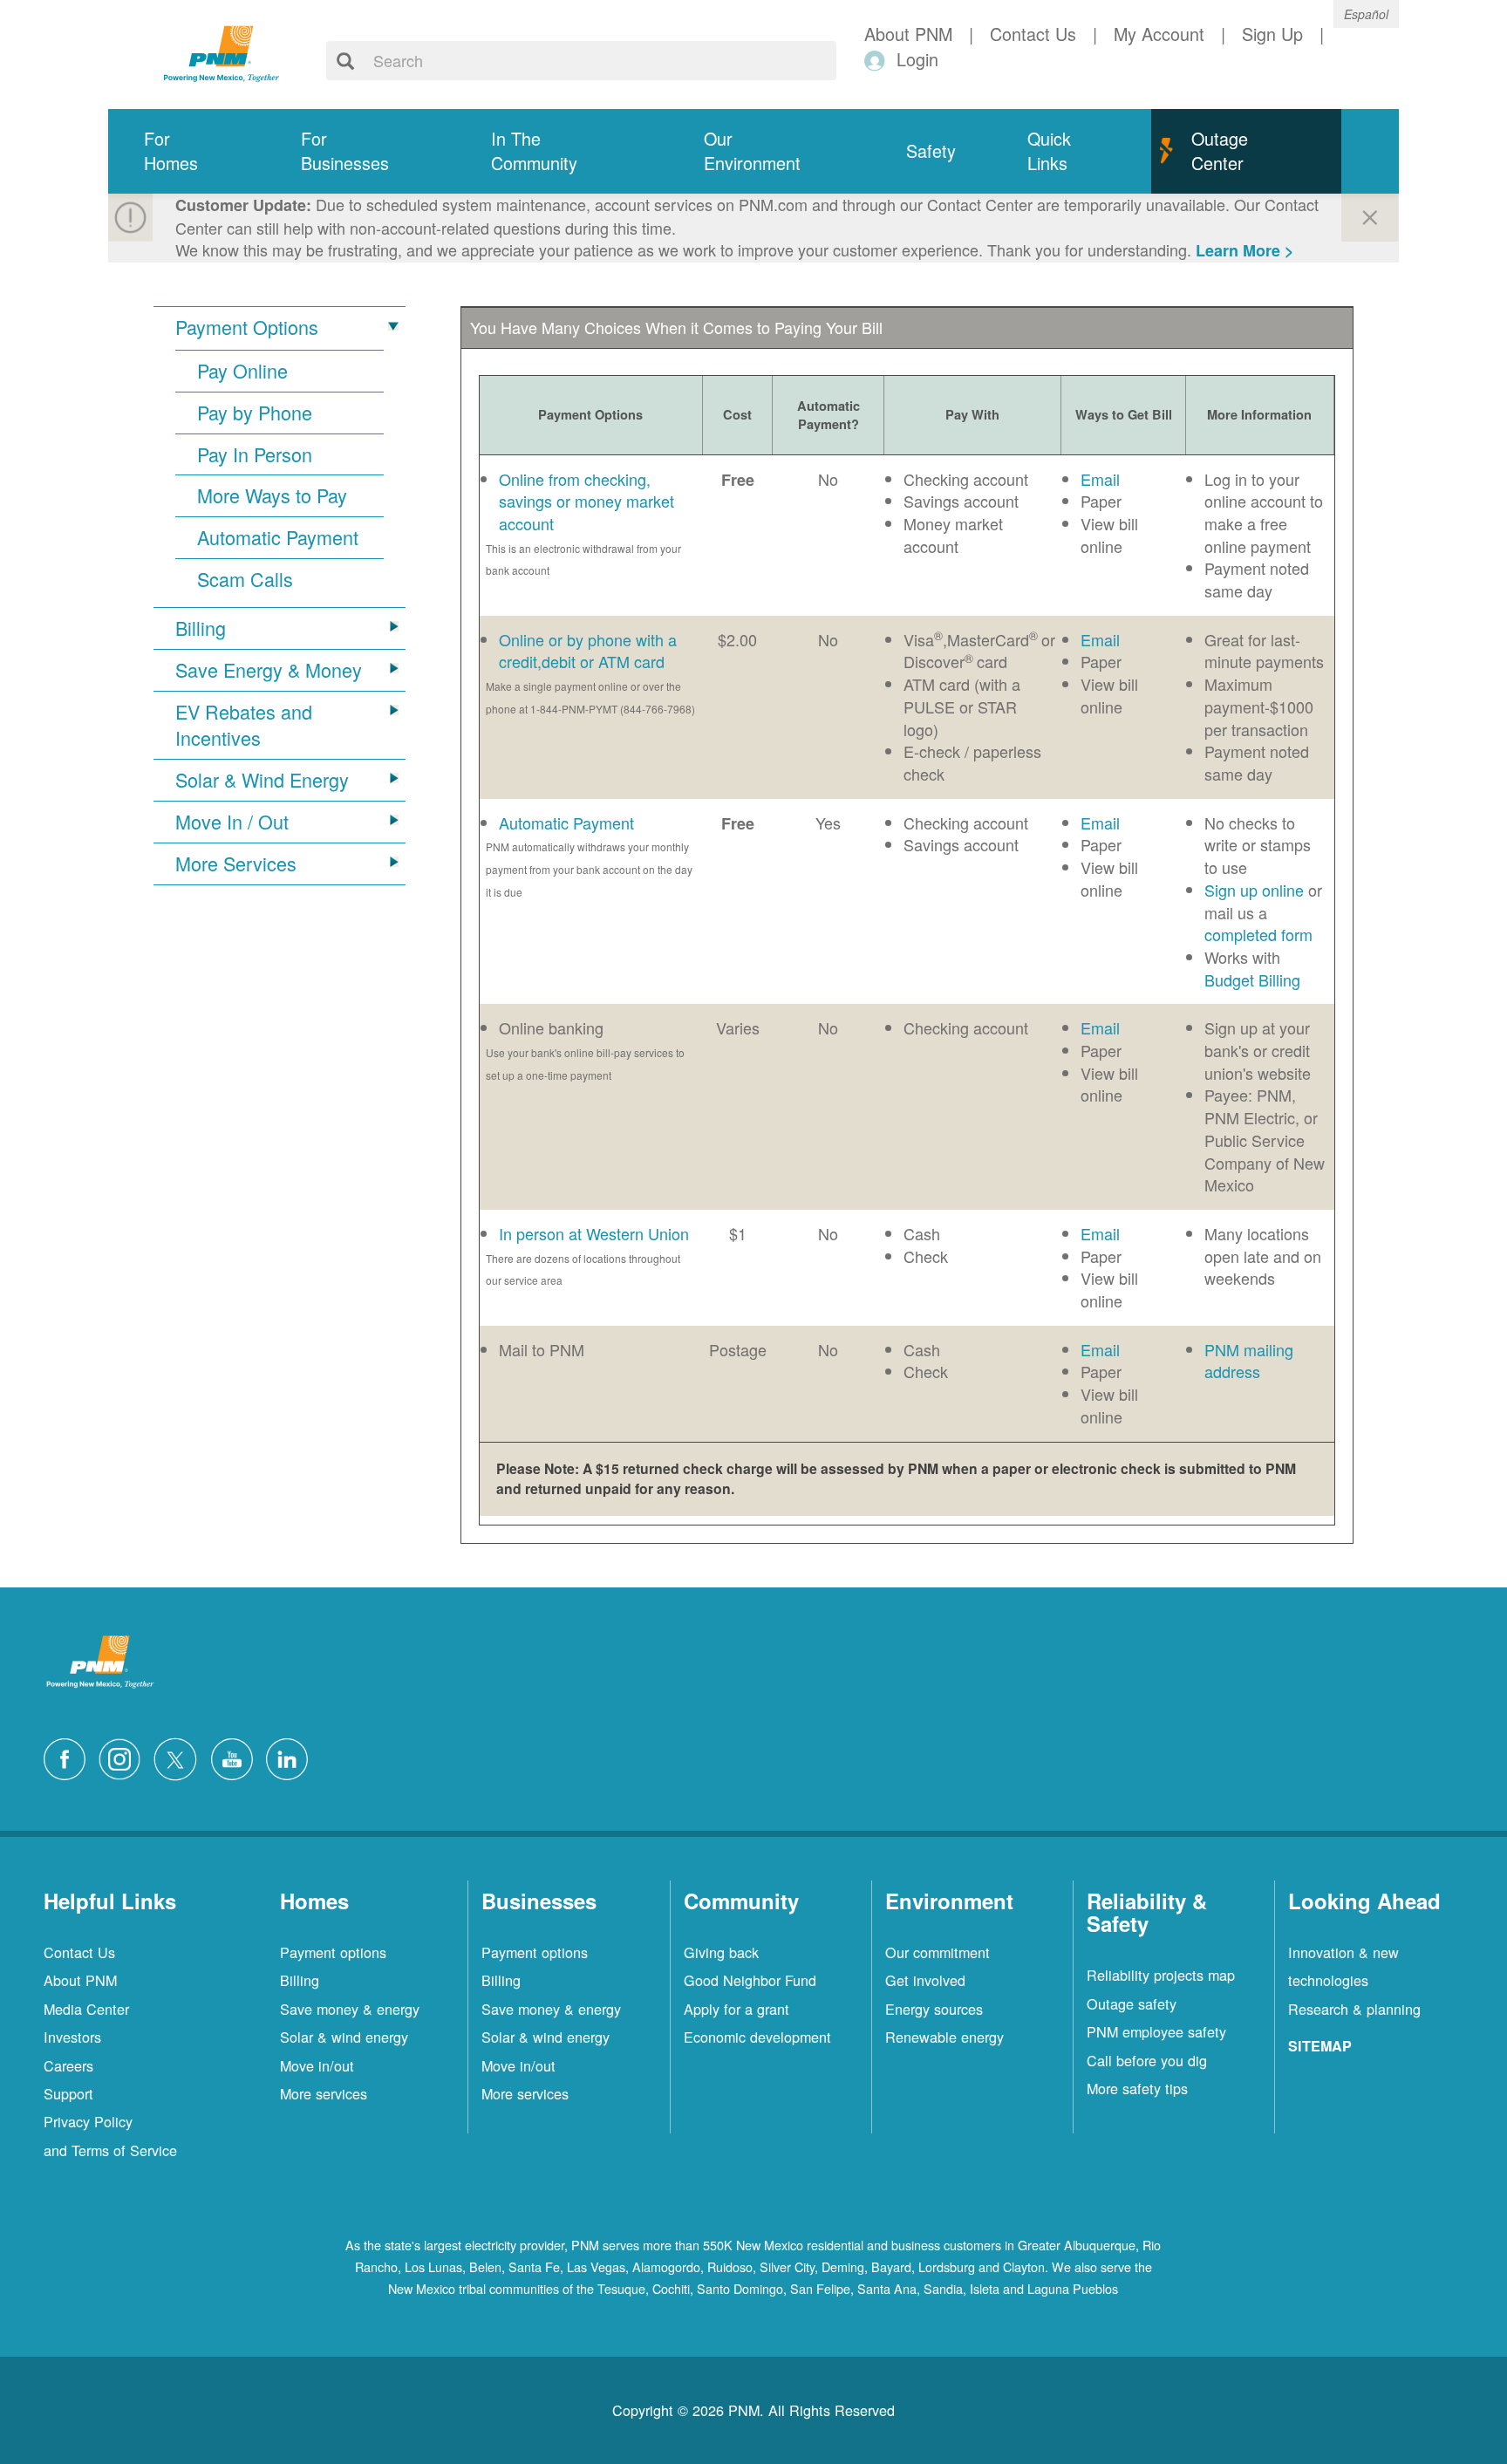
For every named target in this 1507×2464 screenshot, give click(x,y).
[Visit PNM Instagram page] (124, 1757)
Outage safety (1132, 2003)
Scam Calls (245, 579)
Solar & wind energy (344, 2037)
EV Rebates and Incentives (244, 725)
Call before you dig (1147, 2060)
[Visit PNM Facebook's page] (69, 1757)
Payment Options (247, 327)
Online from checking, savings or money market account (586, 501)
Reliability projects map (1161, 1975)
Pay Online (242, 371)
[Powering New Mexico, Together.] (222, 51)
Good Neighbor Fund (750, 1980)
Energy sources (934, 2009)
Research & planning (1354, 2009)
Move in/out (317, 2065)
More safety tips (1137, 2088)
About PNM (80, 1980)
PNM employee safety (1156, 2031)
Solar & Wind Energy (262, 780)
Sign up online (1254, 890)
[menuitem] (187, 151)
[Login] (878, 60)
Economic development (757, 2037)
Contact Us (79, 1952)
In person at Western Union (594, 1233)
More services (324, 2093)
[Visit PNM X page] (180, 1757)
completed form (1258, 934)
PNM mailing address (1249, 1361)
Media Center (86, 2009)
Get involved (925, 1980)
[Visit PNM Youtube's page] (236, 1757)
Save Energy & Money (269, 670)
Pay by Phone (255, 413)
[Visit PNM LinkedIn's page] (291, 1757)
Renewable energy (944, 2037)
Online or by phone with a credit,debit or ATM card (588, 651)
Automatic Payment (278, 537)
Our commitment (938, 1952)
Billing (201, 628)
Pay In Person (255, 454)
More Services (236, 863)
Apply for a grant (736, 2009)
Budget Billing (1252, 979)
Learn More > (1245, 250)
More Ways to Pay (272, 495)
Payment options (333, 1952)
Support (68, 2093)
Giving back (721, 1952)
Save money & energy (350, 2009)
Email (1100, 479)
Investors (72, 2037)
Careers (68, 2065)
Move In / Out (232, 822)
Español (1366, 14)
